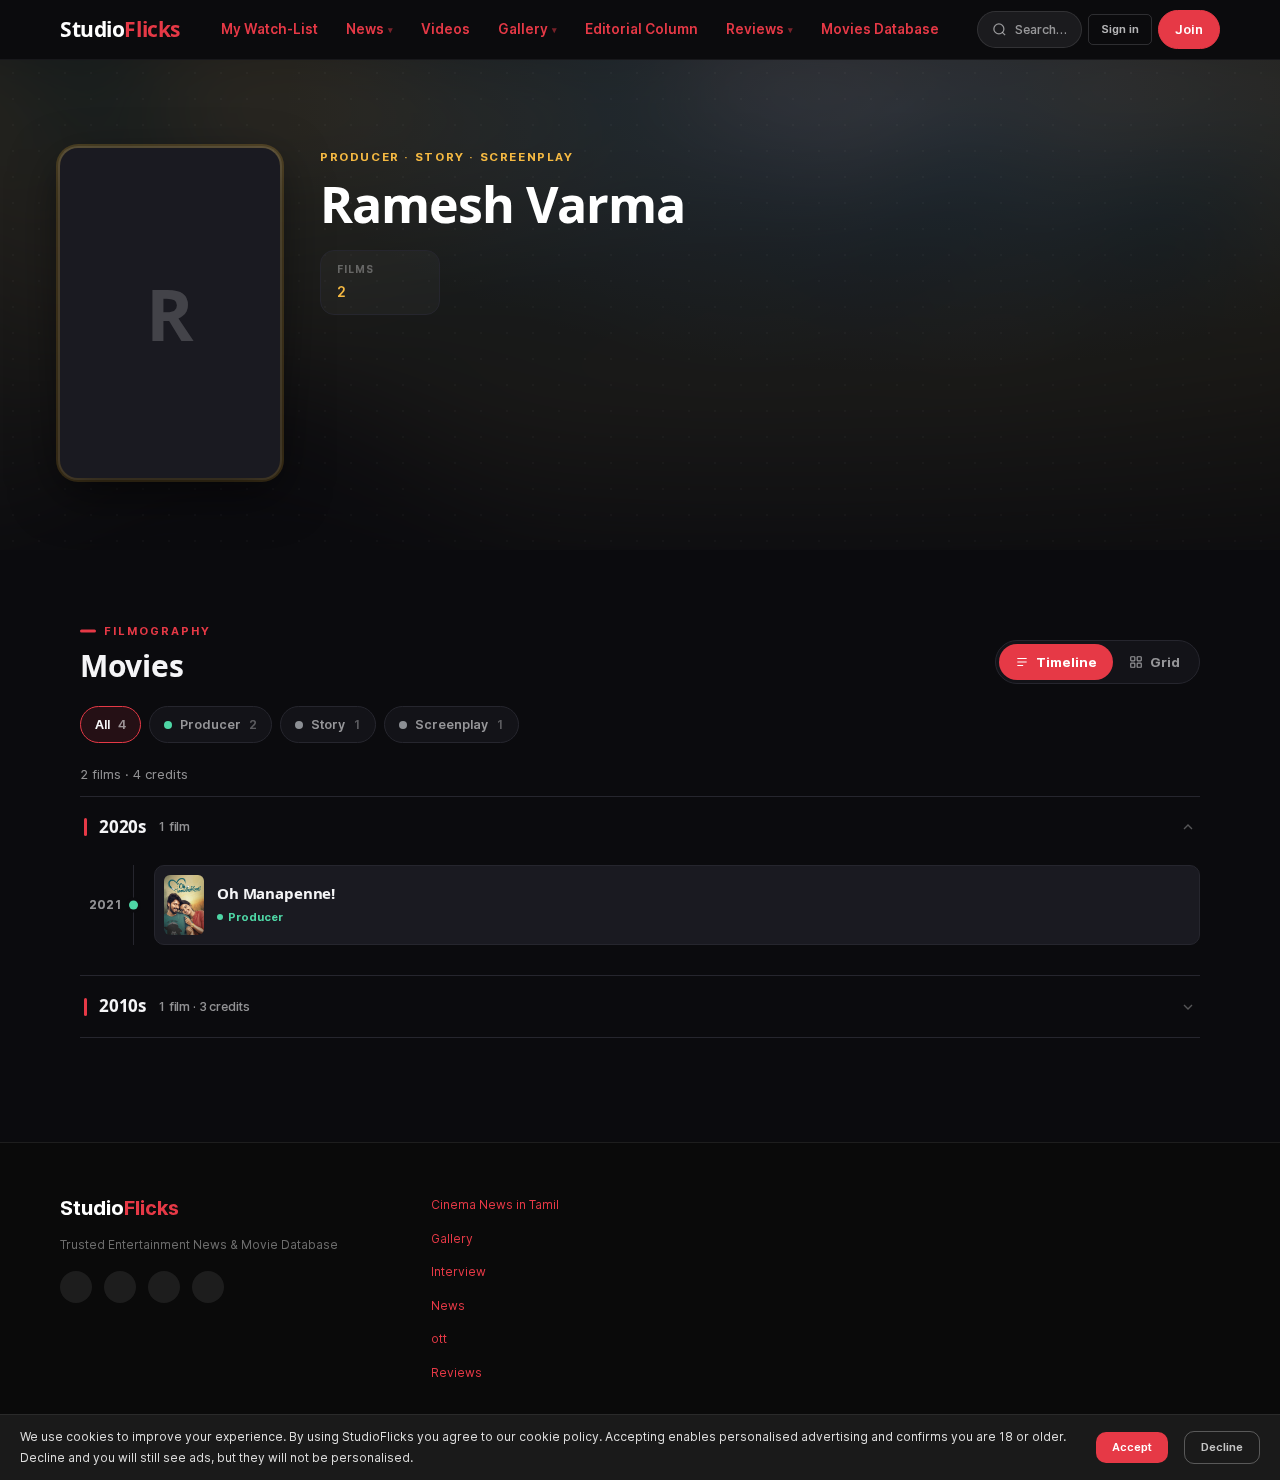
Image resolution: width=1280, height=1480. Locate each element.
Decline (1222, 1447)
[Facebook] (76, 1287)
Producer (218, 724)
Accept (1132, 1447)
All (110, 724)
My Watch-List (269, 29)
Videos (445, 29)
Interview (458, 1271)
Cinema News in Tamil (495, 1204)
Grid (1165, 662)
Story (336, 724)
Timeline (1066, 662)
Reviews (755, 29)
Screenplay (459, 724)
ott (439, 1338)
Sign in (1120, 29)
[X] (164, 1287)
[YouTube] (208, 1287)
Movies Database (880, 29)
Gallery (523, 29)
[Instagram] (120, 1287)
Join (1189, 29)
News (365, 29)
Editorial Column (641, 29)
